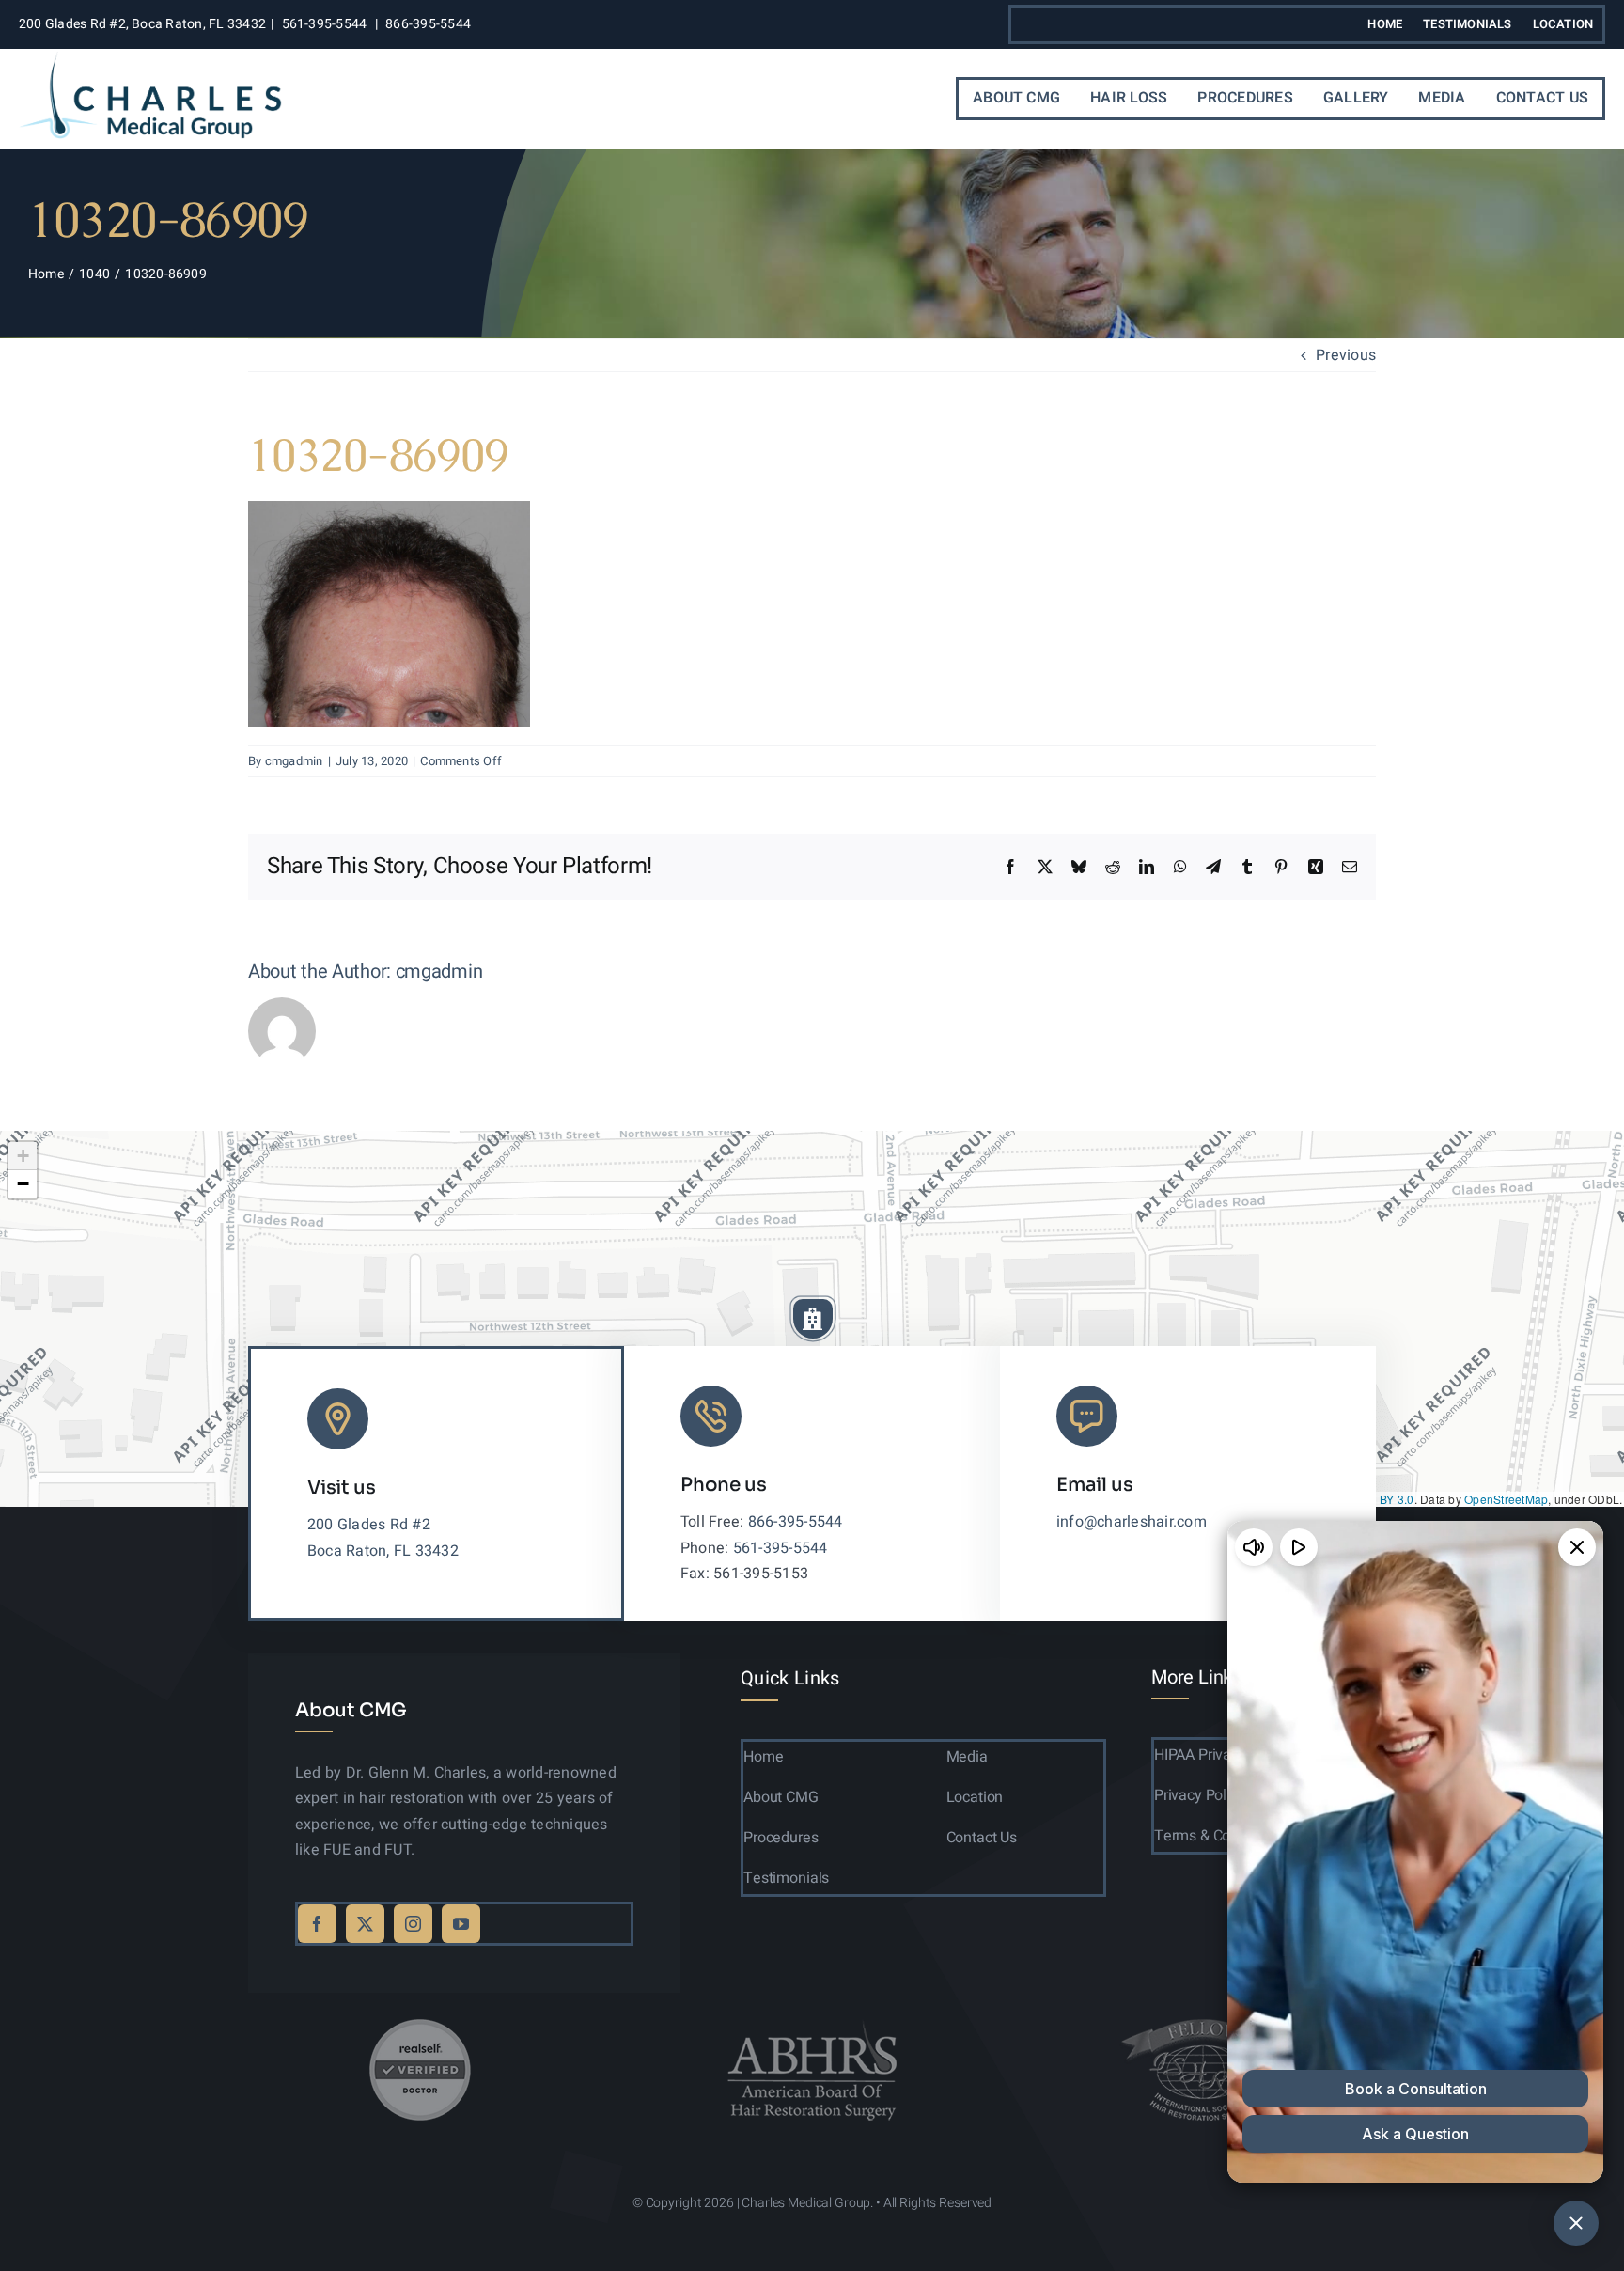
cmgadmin (294, 761)
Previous (1346, 355)
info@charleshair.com (1132, 1522)
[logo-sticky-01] (150, 58)
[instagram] (413, 1924)
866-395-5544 (428, 24)
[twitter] (365, 1924)
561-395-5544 (325, 24)
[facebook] (317, 1924)
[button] (813, 1319)
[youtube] (461, 1924)
